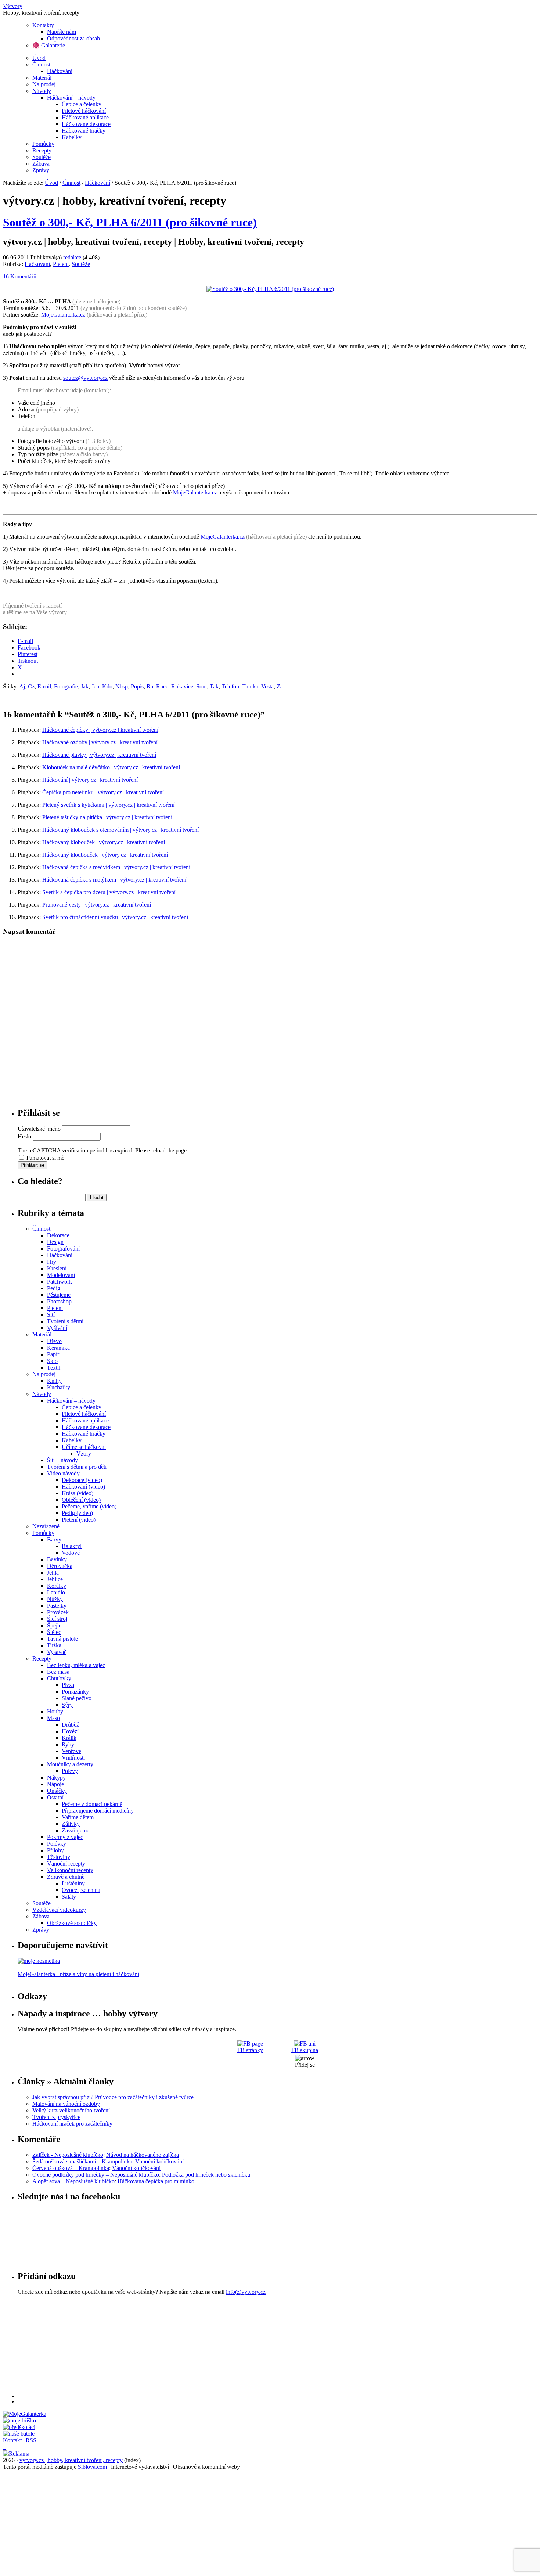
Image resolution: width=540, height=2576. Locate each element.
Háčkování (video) (83, 1487)
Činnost (41, 64)
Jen (95, 686)
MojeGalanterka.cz (63, 315)
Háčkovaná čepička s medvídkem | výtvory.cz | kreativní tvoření (116, 867)
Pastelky (57, 1606)
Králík (69, 1738)
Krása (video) (78, 1493)
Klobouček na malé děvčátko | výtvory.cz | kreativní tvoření (111, 767)
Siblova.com (92, 2467)
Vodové (71, 1553)
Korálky (57, 1586)
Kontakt (12, 2440)
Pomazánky (75, 1692)
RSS (31, 2440)
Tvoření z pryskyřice (56, 2117)
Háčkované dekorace (86, 124)
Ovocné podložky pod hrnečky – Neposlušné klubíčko (96, 2175)
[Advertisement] (238, 2347)
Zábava (41, 164)
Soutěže (42, 157)
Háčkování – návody (71, 98)
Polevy (70, 1771)
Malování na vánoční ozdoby (66, 2104)
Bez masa (58, 1672)
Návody (42, 91)
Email (44, 686)
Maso (53, 1718)
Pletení (61, 264)
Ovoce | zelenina (81, 1890)
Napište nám (62, 32)
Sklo (52, 1361)
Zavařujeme (75, 1830)
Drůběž (70, 1725)
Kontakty (43, 25)
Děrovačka (60, 1566)
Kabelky (72, 137)
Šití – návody (62, 1460)
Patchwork (60, 1282)
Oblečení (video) (81, 1500)
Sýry (67, 1705)
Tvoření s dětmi (65, 1321)
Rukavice (182, 686)
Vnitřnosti (73, 1758)
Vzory (84, 1454)
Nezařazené (46, 1526)
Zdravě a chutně (66, 1877)
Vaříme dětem (78, 1817)
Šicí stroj (57, 1619)
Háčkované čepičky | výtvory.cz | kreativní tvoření (100, 730)
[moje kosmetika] (39, 1961)
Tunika (250, 686)
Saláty (69, 1897)
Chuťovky (59, 1678)
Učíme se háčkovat (84, 1447)
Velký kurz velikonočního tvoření (71, 2110)
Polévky (57, 1844)
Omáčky (57, 1791)
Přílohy (55, 1850)
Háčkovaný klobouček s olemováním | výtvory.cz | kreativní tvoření (120, 830)
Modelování (61, 1275)
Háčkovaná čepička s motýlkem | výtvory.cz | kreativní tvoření (114, 880)
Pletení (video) (79, 1520)
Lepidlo (56, 1592)
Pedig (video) (77, 1513)
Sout (201, 686)
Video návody (63, 1473)
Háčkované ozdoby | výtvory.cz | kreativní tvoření (100, 742)
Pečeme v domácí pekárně (92, 1804)
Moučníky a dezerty (70, 1764)
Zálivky (71, 1824)
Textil (54, 1368)
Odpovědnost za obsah (73, 38)
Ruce (162, 686)
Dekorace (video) (82, 1480)
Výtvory (13, 6)
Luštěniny (73, 1883)
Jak (85, 686)
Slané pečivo (77, 1698)
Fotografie (66, 686)
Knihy (54, 1381)
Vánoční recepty (66, 1863)
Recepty (42, 150)
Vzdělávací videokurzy (59, 1910)
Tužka (54, 1645)
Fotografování (63, 1249)
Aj (22, 686)
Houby (55, 1711)
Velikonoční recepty (70, 1870)
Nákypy (56, 1778)
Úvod (39, 58)
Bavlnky (57, 1559)
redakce (72, 257)
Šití (51, 1315)
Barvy (54, 1539)
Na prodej (44, 84)
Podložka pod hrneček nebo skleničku (206, 2175)
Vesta (267, 686)
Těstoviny (59, 1857)
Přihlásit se (33, 1165)
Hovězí (70, 1731)
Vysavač (57, 1652)
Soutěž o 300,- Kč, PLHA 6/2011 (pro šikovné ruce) (130, 222)
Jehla (53, 1573)
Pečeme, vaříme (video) (89, 1506)
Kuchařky (59, 1387)
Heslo (24, 1136)
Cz (31, 686)
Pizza (68, 1685)
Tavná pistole (62, 1639)
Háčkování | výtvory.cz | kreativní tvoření (90, 780)
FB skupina (305, 2050)
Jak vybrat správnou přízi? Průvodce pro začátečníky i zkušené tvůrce (113, 2097)
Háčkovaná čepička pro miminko (156, 2181)
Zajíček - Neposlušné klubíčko (68, 2155)
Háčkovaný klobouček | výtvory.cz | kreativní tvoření (104, 842)
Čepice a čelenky (82, 104)
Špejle (54, 1625)
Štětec (54, 1632)
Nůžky (55, 1599)
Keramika (58, 1348)
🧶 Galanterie (49, 45)
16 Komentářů (20, 276)
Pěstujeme (59, 1295)
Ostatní (55, 1797)
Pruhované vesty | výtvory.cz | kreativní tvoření (97, 905)
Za (280, 686)
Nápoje (55, 1784)
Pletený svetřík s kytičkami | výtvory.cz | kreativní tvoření (108, 805)
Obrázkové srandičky (72, 1923)
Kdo (107, 686)
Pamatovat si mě (45, 1158)
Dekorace (58, 1235)
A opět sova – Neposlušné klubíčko (73, 2181)
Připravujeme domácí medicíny (98, 1811)
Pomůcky (43, 144)
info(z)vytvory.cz (246, 2292)
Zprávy (41, 170)
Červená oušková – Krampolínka (71, 2168)
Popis (137, 686)
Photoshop (59, 1301)
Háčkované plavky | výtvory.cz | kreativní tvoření (99, 755)
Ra (150, 686)
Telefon (230, 686)
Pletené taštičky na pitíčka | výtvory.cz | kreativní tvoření (107, 817)
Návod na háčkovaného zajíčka (143, 2155)
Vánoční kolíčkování (159, 2161)
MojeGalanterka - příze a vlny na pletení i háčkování (78, 1974)
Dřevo (54, 1341)
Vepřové (71, 1751)
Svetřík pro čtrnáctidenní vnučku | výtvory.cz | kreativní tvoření (115, 917)
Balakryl (72, 1546)
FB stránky (250, 2050)
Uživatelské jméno (39, 1129)
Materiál (42, 78)
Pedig (54, 1288)
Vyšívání (57, 1328)
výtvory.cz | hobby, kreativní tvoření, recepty (71, 2460)
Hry (52, 1262)
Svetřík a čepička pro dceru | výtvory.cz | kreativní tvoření (109, 892)
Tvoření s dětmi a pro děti (77, 1467)
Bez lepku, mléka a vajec (76, 1665)
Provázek (58, 1612)
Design (55, 1242)
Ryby (68, 1744)
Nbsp (122, 686)
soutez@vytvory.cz (85, 378)
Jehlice (55, 1579)
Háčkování (60, 71)
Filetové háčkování (84, 111)
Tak (214, 686)
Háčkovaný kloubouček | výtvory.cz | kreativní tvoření (105, 855)
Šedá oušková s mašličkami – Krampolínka (82, 2161)
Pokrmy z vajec (65, 1837)
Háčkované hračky (84, 131)
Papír (53, 1354)
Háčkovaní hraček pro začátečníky (72, 2124)
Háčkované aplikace (85, 117)
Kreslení (57, 1268)
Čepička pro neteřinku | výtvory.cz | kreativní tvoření (103, 792)
